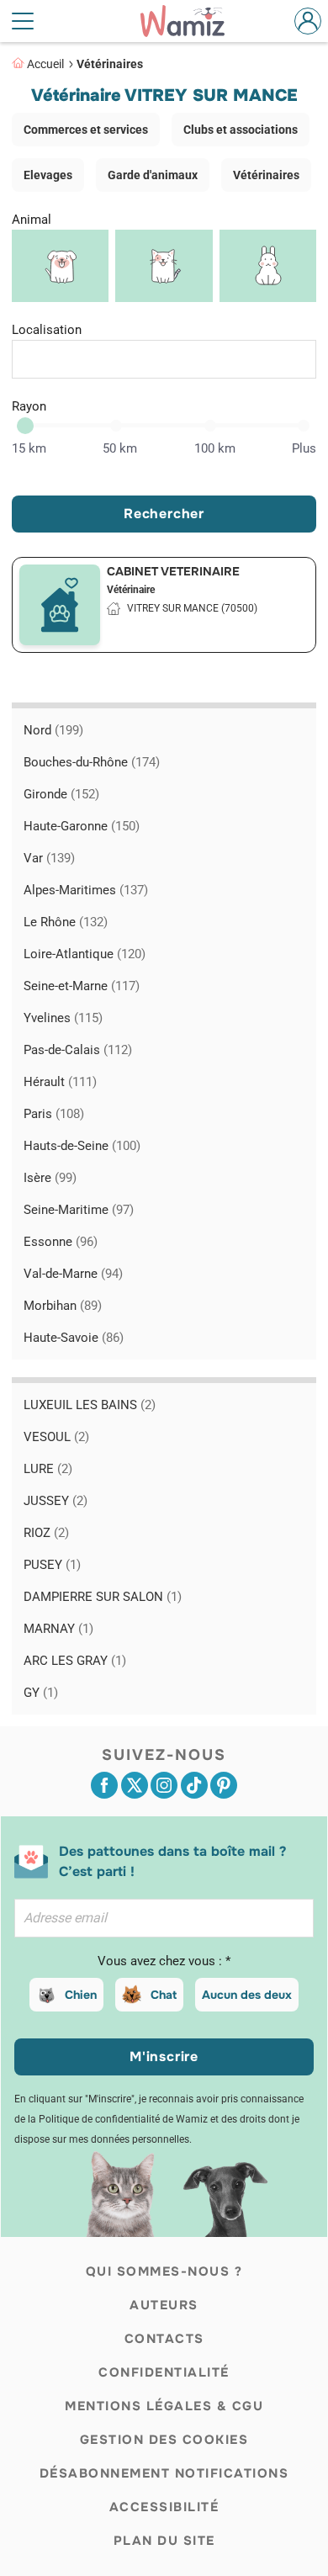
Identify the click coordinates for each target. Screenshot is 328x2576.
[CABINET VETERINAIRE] (60, 605)
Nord (53, 730)
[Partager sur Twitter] (135, 1785)
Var (49, 858)
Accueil (45, 64)
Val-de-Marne (73, 1274)
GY (41, 1693)
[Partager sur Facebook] (104, 1785)
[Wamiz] (191, 21)
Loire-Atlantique (85, 954)
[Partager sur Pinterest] (224, 1785)
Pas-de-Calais (78, 1050)
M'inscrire (164, 2057)
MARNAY (58, 1629)
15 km (29, 448)
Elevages (48, 175)
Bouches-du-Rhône (92, 762)
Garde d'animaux (153, 175)
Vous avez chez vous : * (164, 1961)
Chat (164, 1995)
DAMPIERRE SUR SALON (103, 1597)
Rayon (29, 406)
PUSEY (52, 1565)
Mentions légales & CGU (164, 2406)
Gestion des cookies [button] (164, 2440)
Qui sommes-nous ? (164, 2271)
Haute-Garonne (82, 826)
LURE (48, 1469)
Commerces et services (86, 130)
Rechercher (164, 514)
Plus (304, 448)
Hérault (60, 1082)
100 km (215, 448)
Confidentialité (164, 2372)
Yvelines (63, 1018)
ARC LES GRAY (75, 1661)
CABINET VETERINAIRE (173, 571)
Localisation (47, 330)
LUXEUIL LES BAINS (90, 1405)
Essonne (61, 1242)
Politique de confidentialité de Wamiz (123, 2119)
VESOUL (56, 1437)
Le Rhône (66, 922)
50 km (120, 448)
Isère (50, 1178)
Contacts (164, 2339)
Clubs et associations (241, 130)
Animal (32, 220)
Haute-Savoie (74, 1338)
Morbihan (63, 1306)
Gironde (61, 794)
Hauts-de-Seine (82, 1146)
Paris (54, 1114)
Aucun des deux (247, 1995)
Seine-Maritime (79, 1210)
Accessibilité (164, 2507)
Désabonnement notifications (164, 2473)
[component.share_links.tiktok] (194, 1785)
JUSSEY (56, 1501)
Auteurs (164, 2305)
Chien (81, 1995)
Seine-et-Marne (82, 986)
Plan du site (164, 2541)
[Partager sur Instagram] (164, 1785)
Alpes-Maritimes (86, 890)
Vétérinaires (110, 64)
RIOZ (46, 1533)
